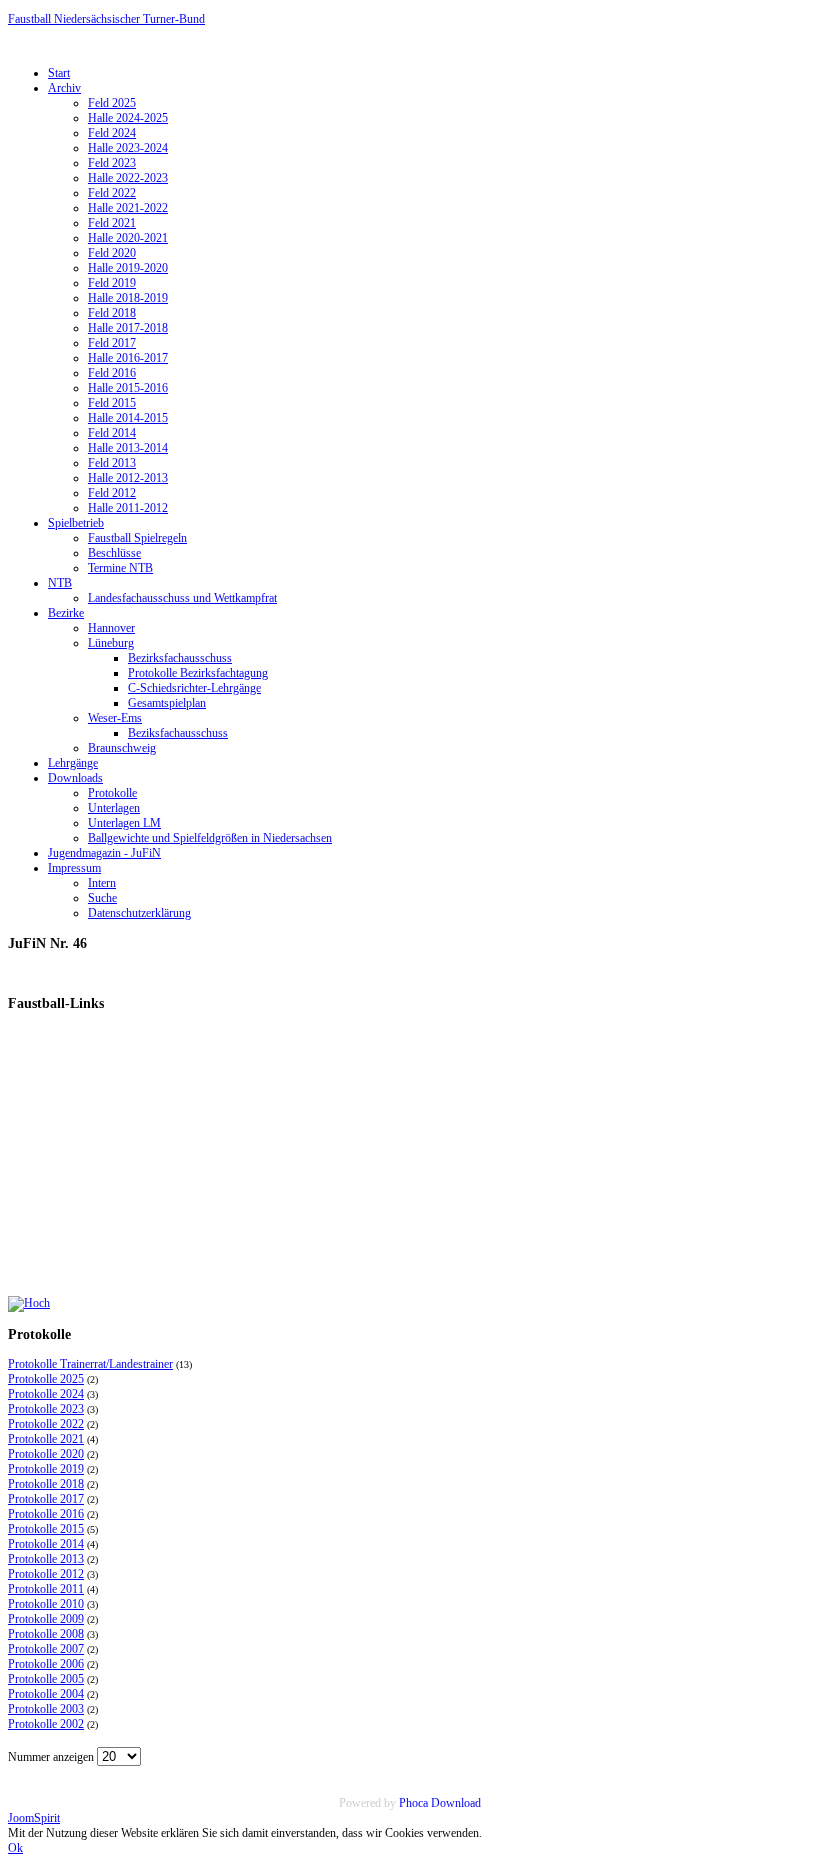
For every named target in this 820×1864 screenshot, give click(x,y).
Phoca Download (440, 1803)
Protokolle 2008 (46, 1634)
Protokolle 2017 (46, 1499)
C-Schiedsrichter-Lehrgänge (194, 688)
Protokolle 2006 (46, 1664)
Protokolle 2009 (46, 1619)
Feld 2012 (112, 493)
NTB (60, 583)
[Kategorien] (29, 1303)
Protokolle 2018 (46, 1484)
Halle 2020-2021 (128, 238)
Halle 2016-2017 (128, 358)
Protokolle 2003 (46, 1709)
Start (59, 73)
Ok (15, 1848)
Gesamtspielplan (167, 703)
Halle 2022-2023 (128, 178)
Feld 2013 (112, 463)
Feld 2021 (112, 223)
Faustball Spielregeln (137, 538)
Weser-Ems (115, 718)
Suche (102, 898)
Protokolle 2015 (46, 1529)
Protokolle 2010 (46, 1604)
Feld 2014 (112, 433)
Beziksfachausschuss (178, 733)
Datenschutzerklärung (139, 913)
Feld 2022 (112, 193)
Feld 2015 (112, 403)
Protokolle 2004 (46, 1694)
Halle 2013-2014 (128, 448)
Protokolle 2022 (46, 1424)
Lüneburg (111, 643)
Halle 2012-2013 (128, 478)
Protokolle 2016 (46, 1514)
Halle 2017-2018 (128, 328)
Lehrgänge (73, 763)
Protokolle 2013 (46, 1559)
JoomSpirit (34, 1818)
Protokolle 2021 (46, 1439)
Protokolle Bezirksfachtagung (198, 673)
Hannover (111, 628)
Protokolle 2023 (46, 1409)
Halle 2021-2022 (128, 208)
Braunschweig (122, 748)
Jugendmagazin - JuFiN (104, 853)
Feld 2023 (112, 163)
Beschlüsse (114, 553)
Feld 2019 (112, 283)
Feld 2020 (112, 253)
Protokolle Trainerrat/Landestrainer (90, 1364)
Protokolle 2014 (46, 1544)
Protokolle (112, 793)
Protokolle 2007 (46, 1649)
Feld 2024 (112, 133)
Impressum (74, 868)
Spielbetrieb (76, 523)
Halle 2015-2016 (128, 388)
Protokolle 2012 (46, 1574)
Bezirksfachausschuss (180, 658)
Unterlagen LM (124, 823)
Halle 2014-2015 (128, 418)
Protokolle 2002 (46, 1724)
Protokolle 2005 (46, 1679)
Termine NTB (120, 568)
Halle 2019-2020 (128, 268)
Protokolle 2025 (46, 1379)
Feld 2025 (112, 103)
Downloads (75, 778)
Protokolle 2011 (46, 1589)
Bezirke (66, 613)
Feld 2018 (112, 313)
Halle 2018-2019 (128, 298)
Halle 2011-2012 (128, 508)
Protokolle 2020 (46, 1454)
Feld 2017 (112, 343)
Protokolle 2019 (46, 1469)
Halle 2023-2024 (128, 148)
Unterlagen (114, 808)
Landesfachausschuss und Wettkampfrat (182, 598)
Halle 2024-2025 (128, 118)
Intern (102, 883)
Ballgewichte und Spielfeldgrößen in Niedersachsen (210, 838)
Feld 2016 (112, 373)
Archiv (64, 88)
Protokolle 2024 (46, 1394)
